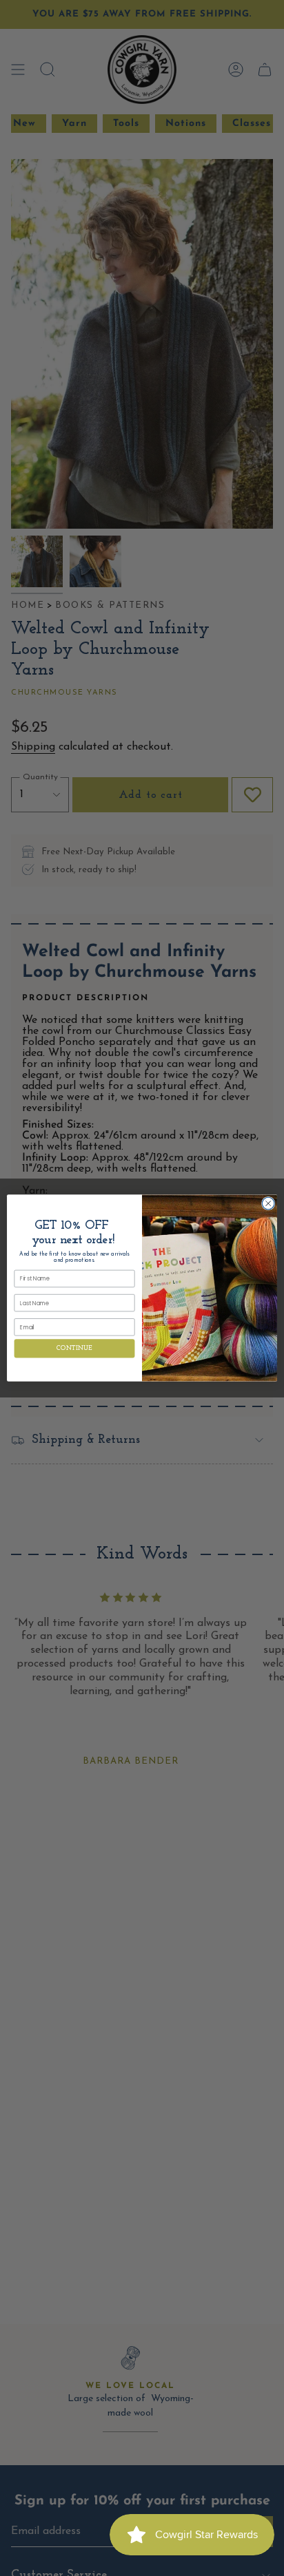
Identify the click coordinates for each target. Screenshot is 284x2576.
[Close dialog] (268, 1203)
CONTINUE (74, 1348)
